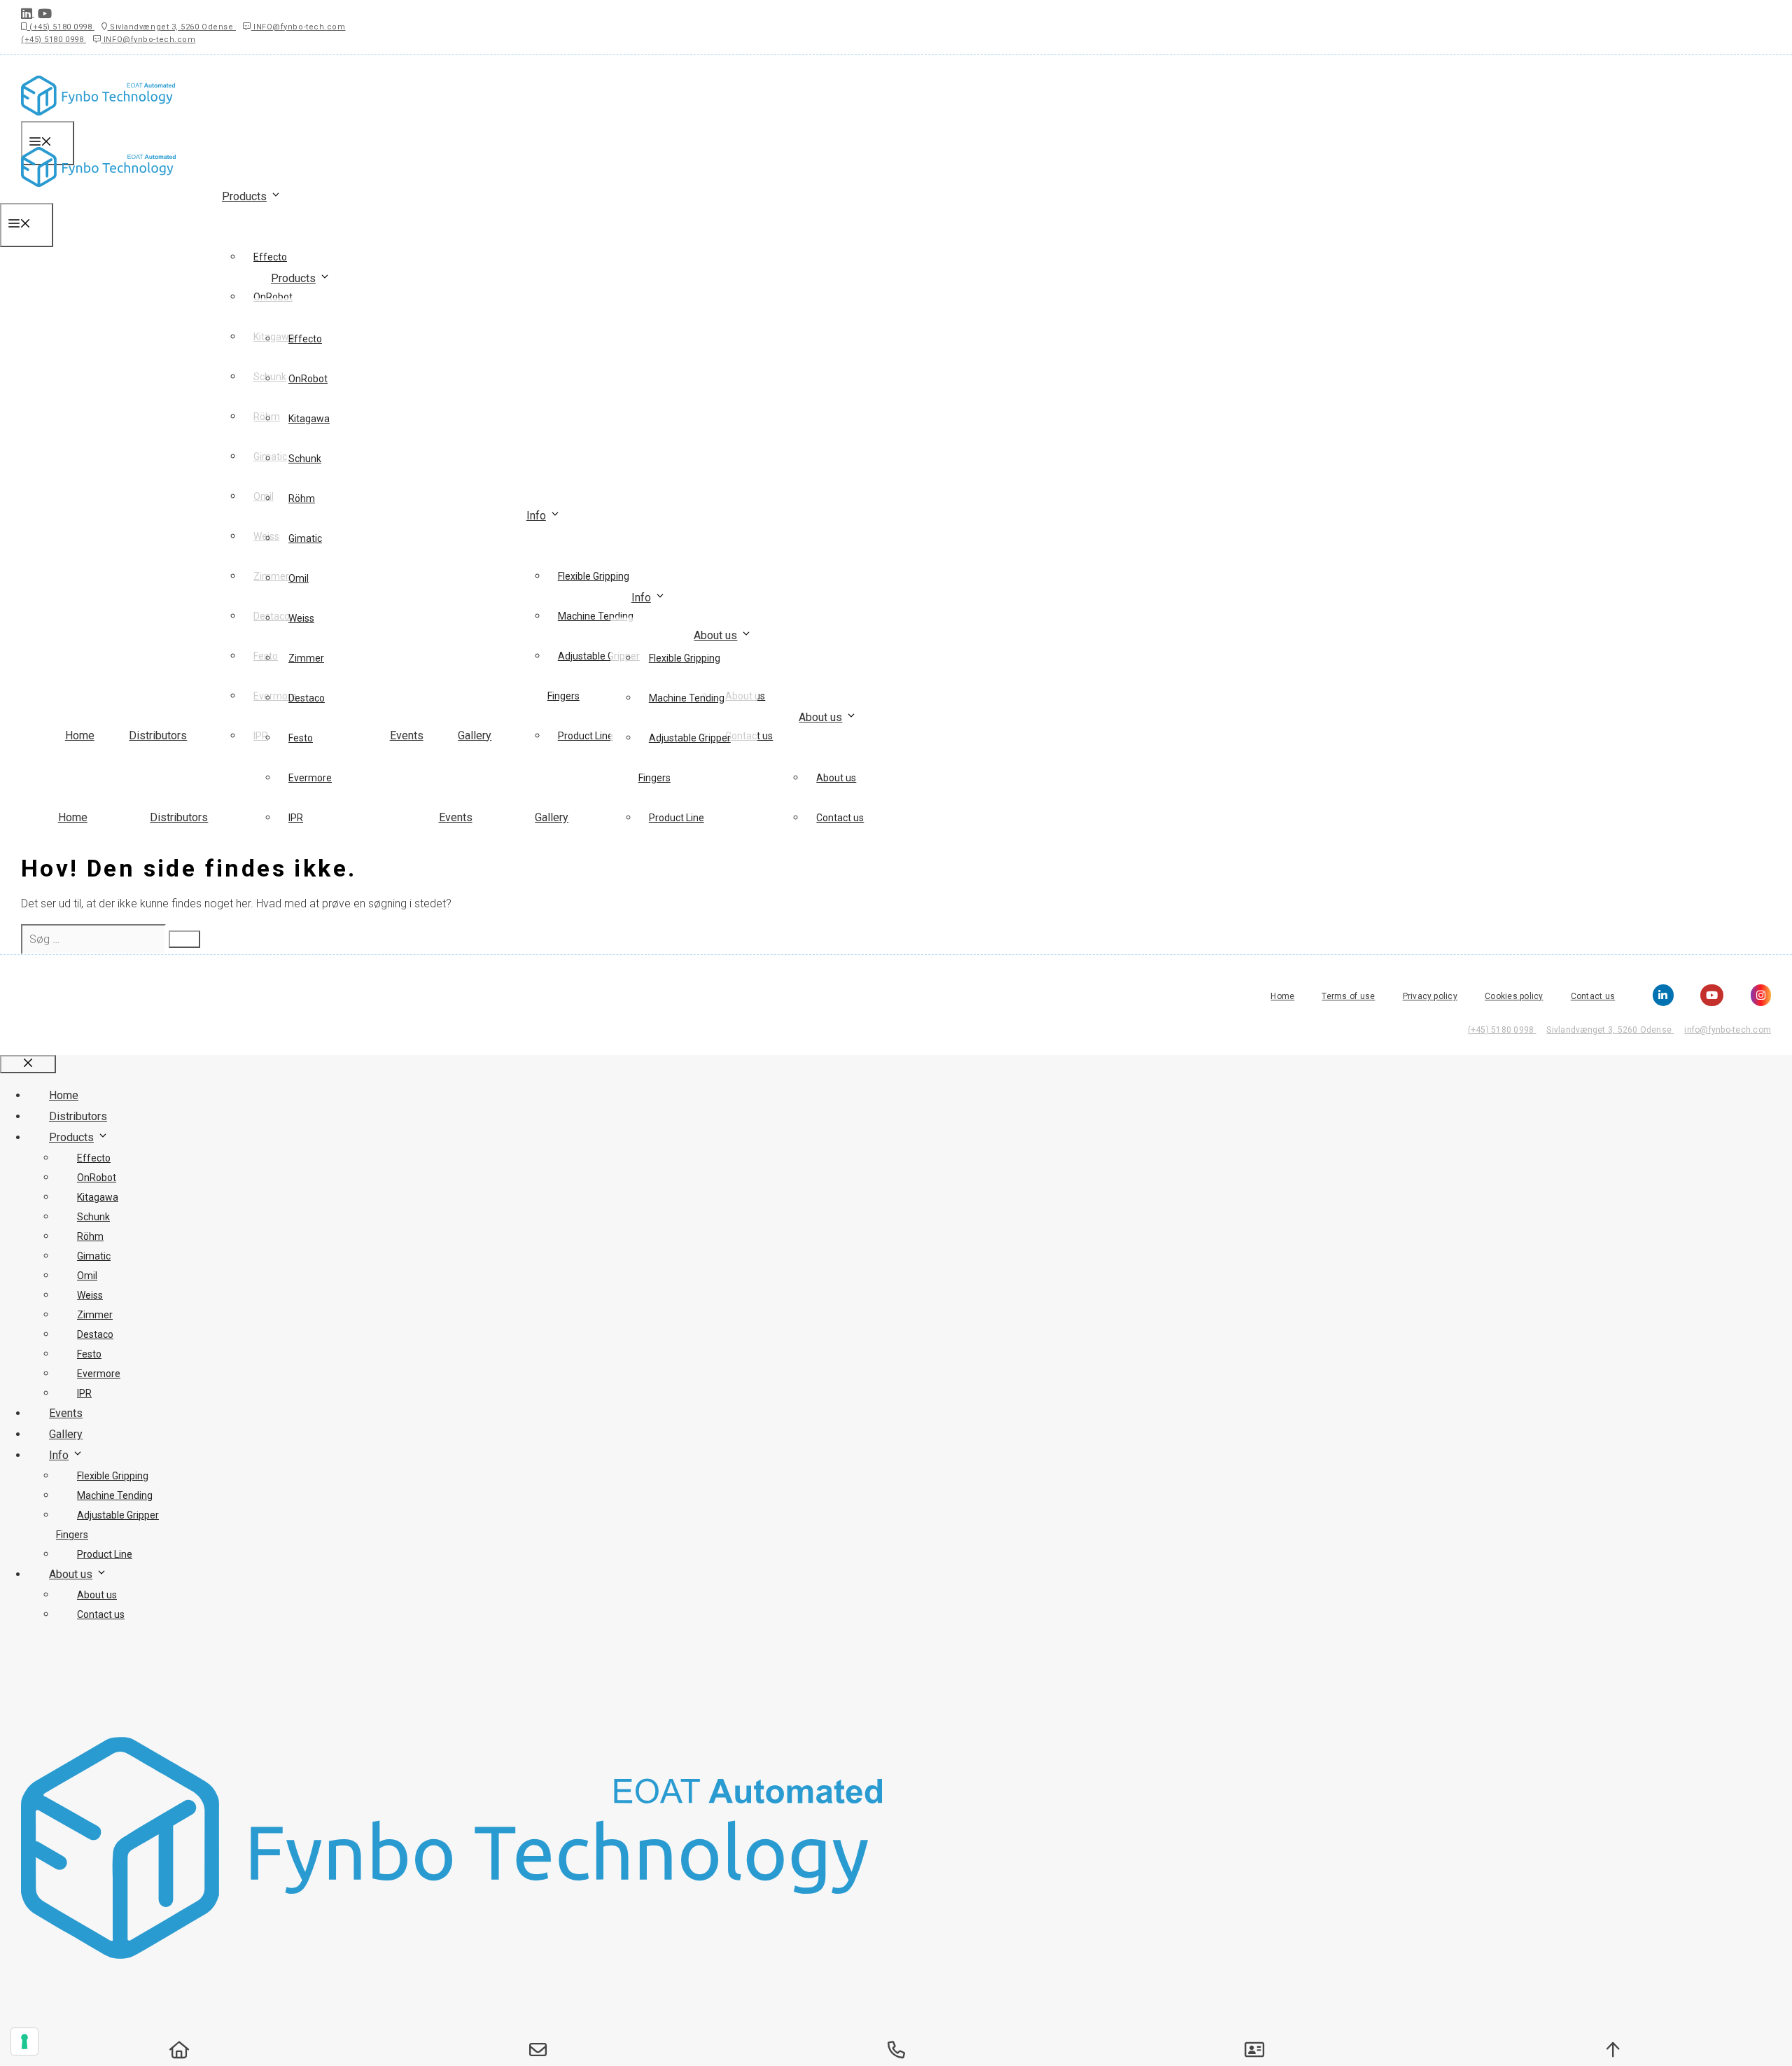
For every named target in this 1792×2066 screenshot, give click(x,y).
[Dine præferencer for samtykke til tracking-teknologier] (24, 2041)
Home (80, 735)
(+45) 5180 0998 (61, 27)
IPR (296, 818)
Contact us (840, 818)
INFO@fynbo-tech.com (299, 27)
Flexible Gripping (685, 658)
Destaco (307, 698)
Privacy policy (1430, 996)
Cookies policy (1514, 996)
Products (244, 196)
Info (536, 516)
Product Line (677, 818)
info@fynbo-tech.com (1728, 1030)
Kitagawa (309, 419)
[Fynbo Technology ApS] (98, 194)
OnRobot (308, 379)
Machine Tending (687, 698)
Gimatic (305, 538)
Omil (299, 578)
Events (407, 735)
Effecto (270, 257)
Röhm (302, 498)
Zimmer (306, 658)
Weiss (301, 618)
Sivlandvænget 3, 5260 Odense (171, 27)
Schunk (305, 459)
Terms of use (1348, 996)
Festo (301, 738)
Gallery (475, 735)
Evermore (310, 778)
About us (715, 635)
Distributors (158, 735)
